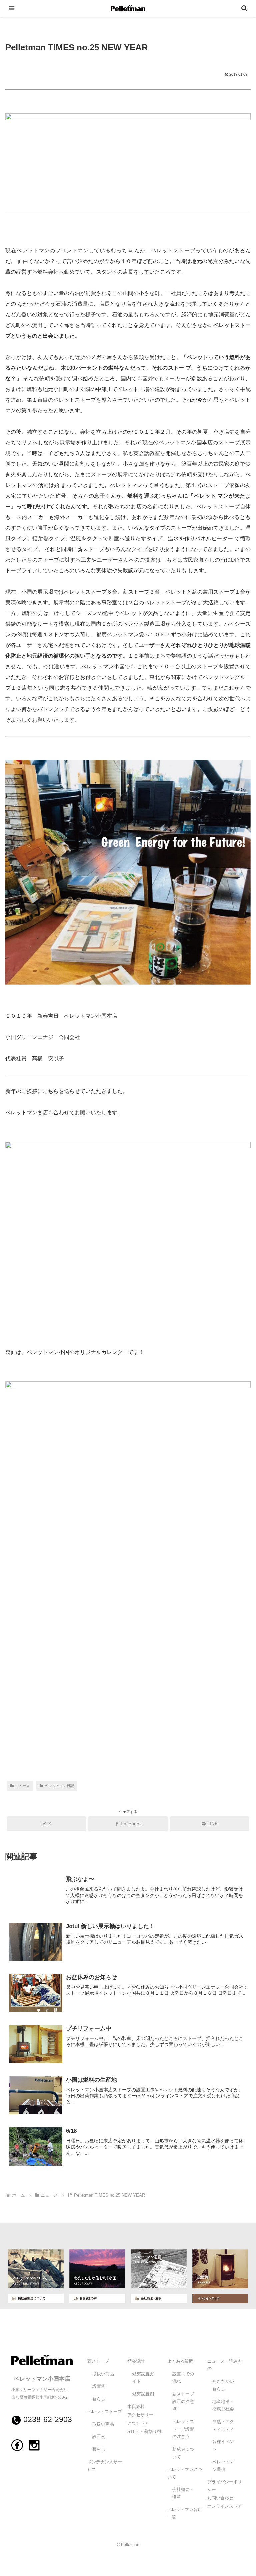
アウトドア (138, 2423)
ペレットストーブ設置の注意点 (183, 2429)
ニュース (22, 1786)
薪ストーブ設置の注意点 (183, 2401)
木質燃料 (136, 2407)
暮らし (99, 2399)
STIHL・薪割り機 (144, 2432)
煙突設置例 (143, 2394)
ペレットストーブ (105, 2412)
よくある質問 (180, 2361)
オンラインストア (225, 2506)
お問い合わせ (220, 2498)
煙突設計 (136, 2361)
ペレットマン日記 (59, 1786)
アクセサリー (140, 2415)
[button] (236, 1492)
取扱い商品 (103, 2374)
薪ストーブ (98, 2361)
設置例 (99, 2386)
